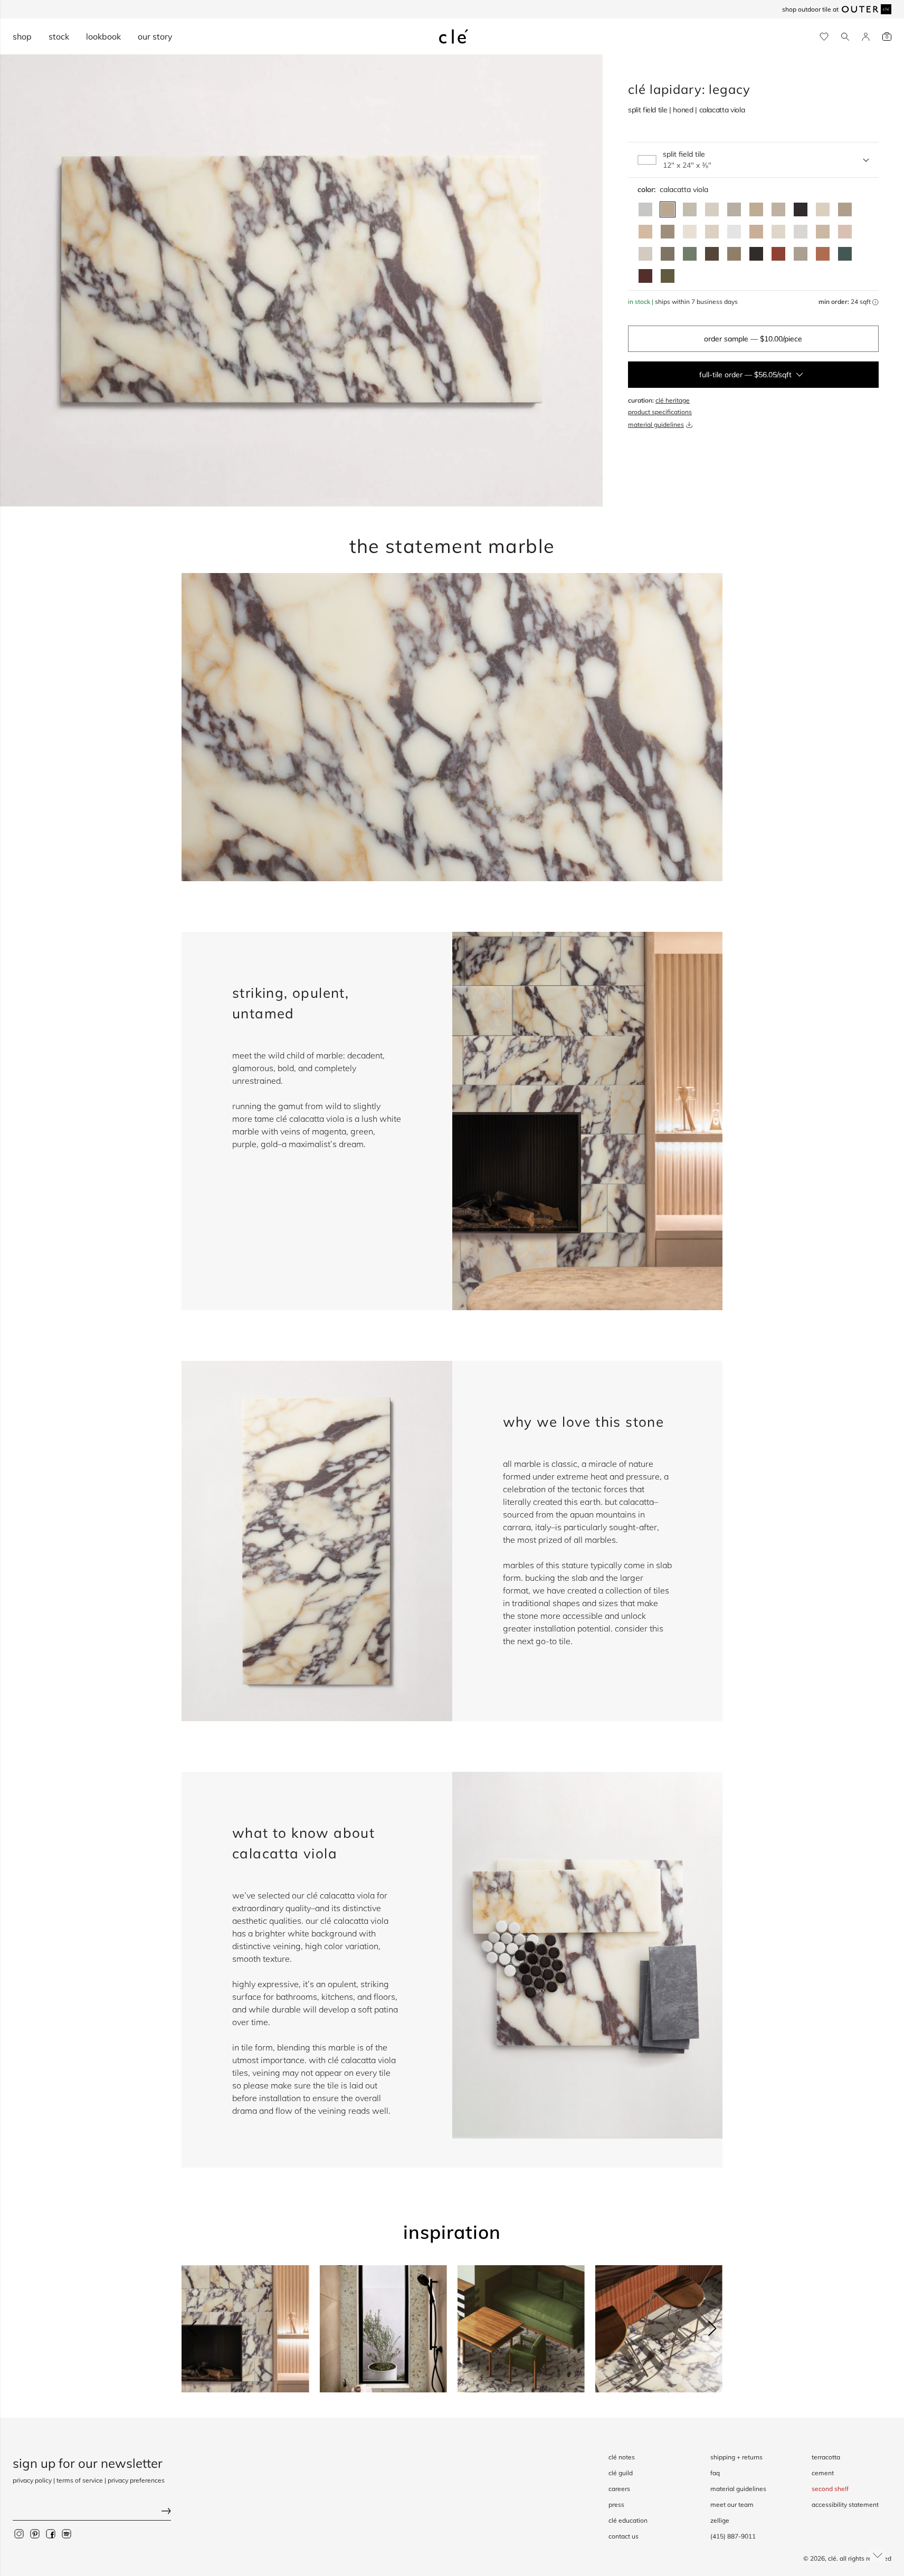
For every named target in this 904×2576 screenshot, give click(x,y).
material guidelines (656, 424)
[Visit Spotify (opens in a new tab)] (66, 2534)
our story (155, 36)
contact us (624, 2536)
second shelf (830, 2489)
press (616, 2505)
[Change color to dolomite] (734, 232)
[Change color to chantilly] (734, 254)
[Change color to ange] (756, 209)
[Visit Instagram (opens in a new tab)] (19, 2534)
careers (619, 2489)
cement (823, 2473)
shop (22, 36)
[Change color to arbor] (845, 209)
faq (715, 2473)
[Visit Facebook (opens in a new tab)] (51, 2534)
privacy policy (32, 2480)
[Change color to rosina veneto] (845, 232)
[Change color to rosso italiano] (645, 276)
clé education (628, 2520)
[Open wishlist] (824, 37)
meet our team (732, 2505)
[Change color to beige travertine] (823, 232)
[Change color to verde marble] (845, 254)
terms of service (80, 2480)
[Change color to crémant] (778, 232)
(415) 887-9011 (733, 2536)
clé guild (621, 2473)
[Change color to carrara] (645, 209)
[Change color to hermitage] (645, 232)
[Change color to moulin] (778, 209)
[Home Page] (454, 36)
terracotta (826, 2457)
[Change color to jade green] (690, 254)
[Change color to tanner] (756, 232)
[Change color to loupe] (823, 209)
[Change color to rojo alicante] (823, 254)
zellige (720, 2520)
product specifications (660, 412)
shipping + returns (736, 2457)
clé (832, 2558)
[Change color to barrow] (668, 232)
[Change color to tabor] (712, 209)
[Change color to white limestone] (645, 254)
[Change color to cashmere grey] (668, 254)
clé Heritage (673, 400)
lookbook (103, 36)
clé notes (622, 2457)
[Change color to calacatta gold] (690, 209)
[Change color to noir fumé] (756, 254)
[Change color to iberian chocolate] (712, 254)
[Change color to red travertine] (778, 254)
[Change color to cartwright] (801, 209)
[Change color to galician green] (668, 276)
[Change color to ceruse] (690, 232)
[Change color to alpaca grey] (801, 254)
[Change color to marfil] (712, 232)
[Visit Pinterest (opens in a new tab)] (35, 2534)
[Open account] (866, 37)
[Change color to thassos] (801, 232)
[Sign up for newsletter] (92, 2512)
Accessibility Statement (845, 2505)
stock (59, 36)
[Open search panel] (845, 37)
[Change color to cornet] (734, 209)
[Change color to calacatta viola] (668, 209)
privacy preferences (136, 2480)
